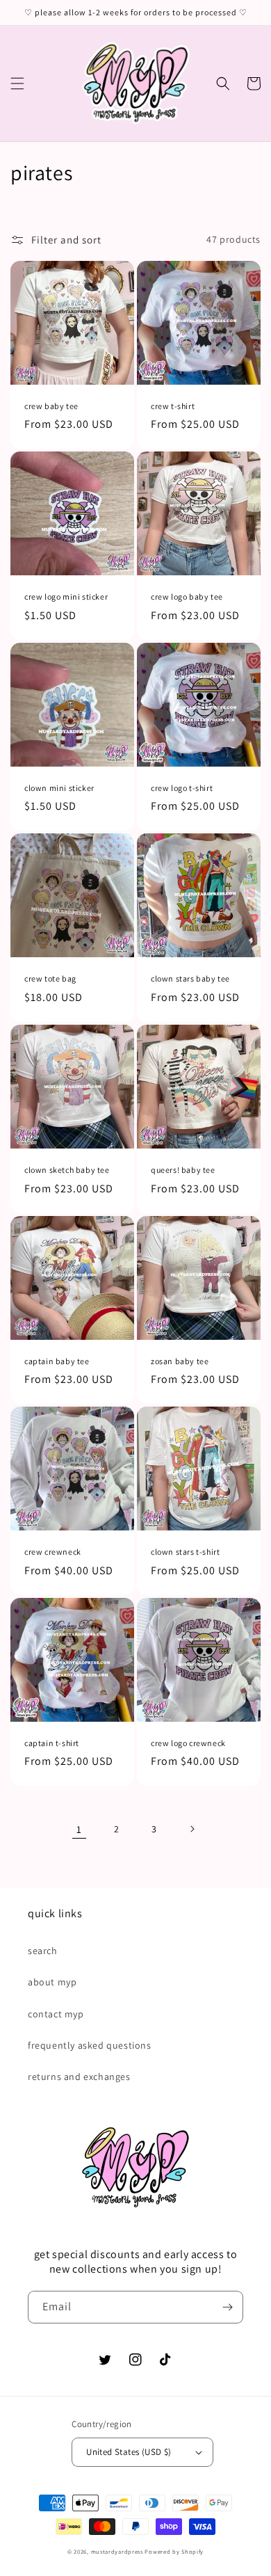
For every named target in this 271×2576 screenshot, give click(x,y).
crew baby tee (51, 406)
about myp (52, 1982)
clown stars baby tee (190, 978)
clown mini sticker (59, 788)
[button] (17, 83)
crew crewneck (53, 1552)
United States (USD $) (129, 2452)
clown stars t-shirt (185, 1552)
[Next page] (192, 1829)
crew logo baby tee (187, 597)
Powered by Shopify (174, 2551)
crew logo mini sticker (66, 597)
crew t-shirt (173, 406)
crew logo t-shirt (182, 788)
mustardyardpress (117, 2551)
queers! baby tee (183, 1170)
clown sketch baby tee (67, 1170)
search (43, 1951)
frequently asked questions (90, 2045)
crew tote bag (50, 978)
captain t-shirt (52, 1743)
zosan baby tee (180, 1361)
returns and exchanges (79, 2077)
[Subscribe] (227, 2307)
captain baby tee (57, 1361)
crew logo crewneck (188, 1743)
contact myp (56, 2014)
